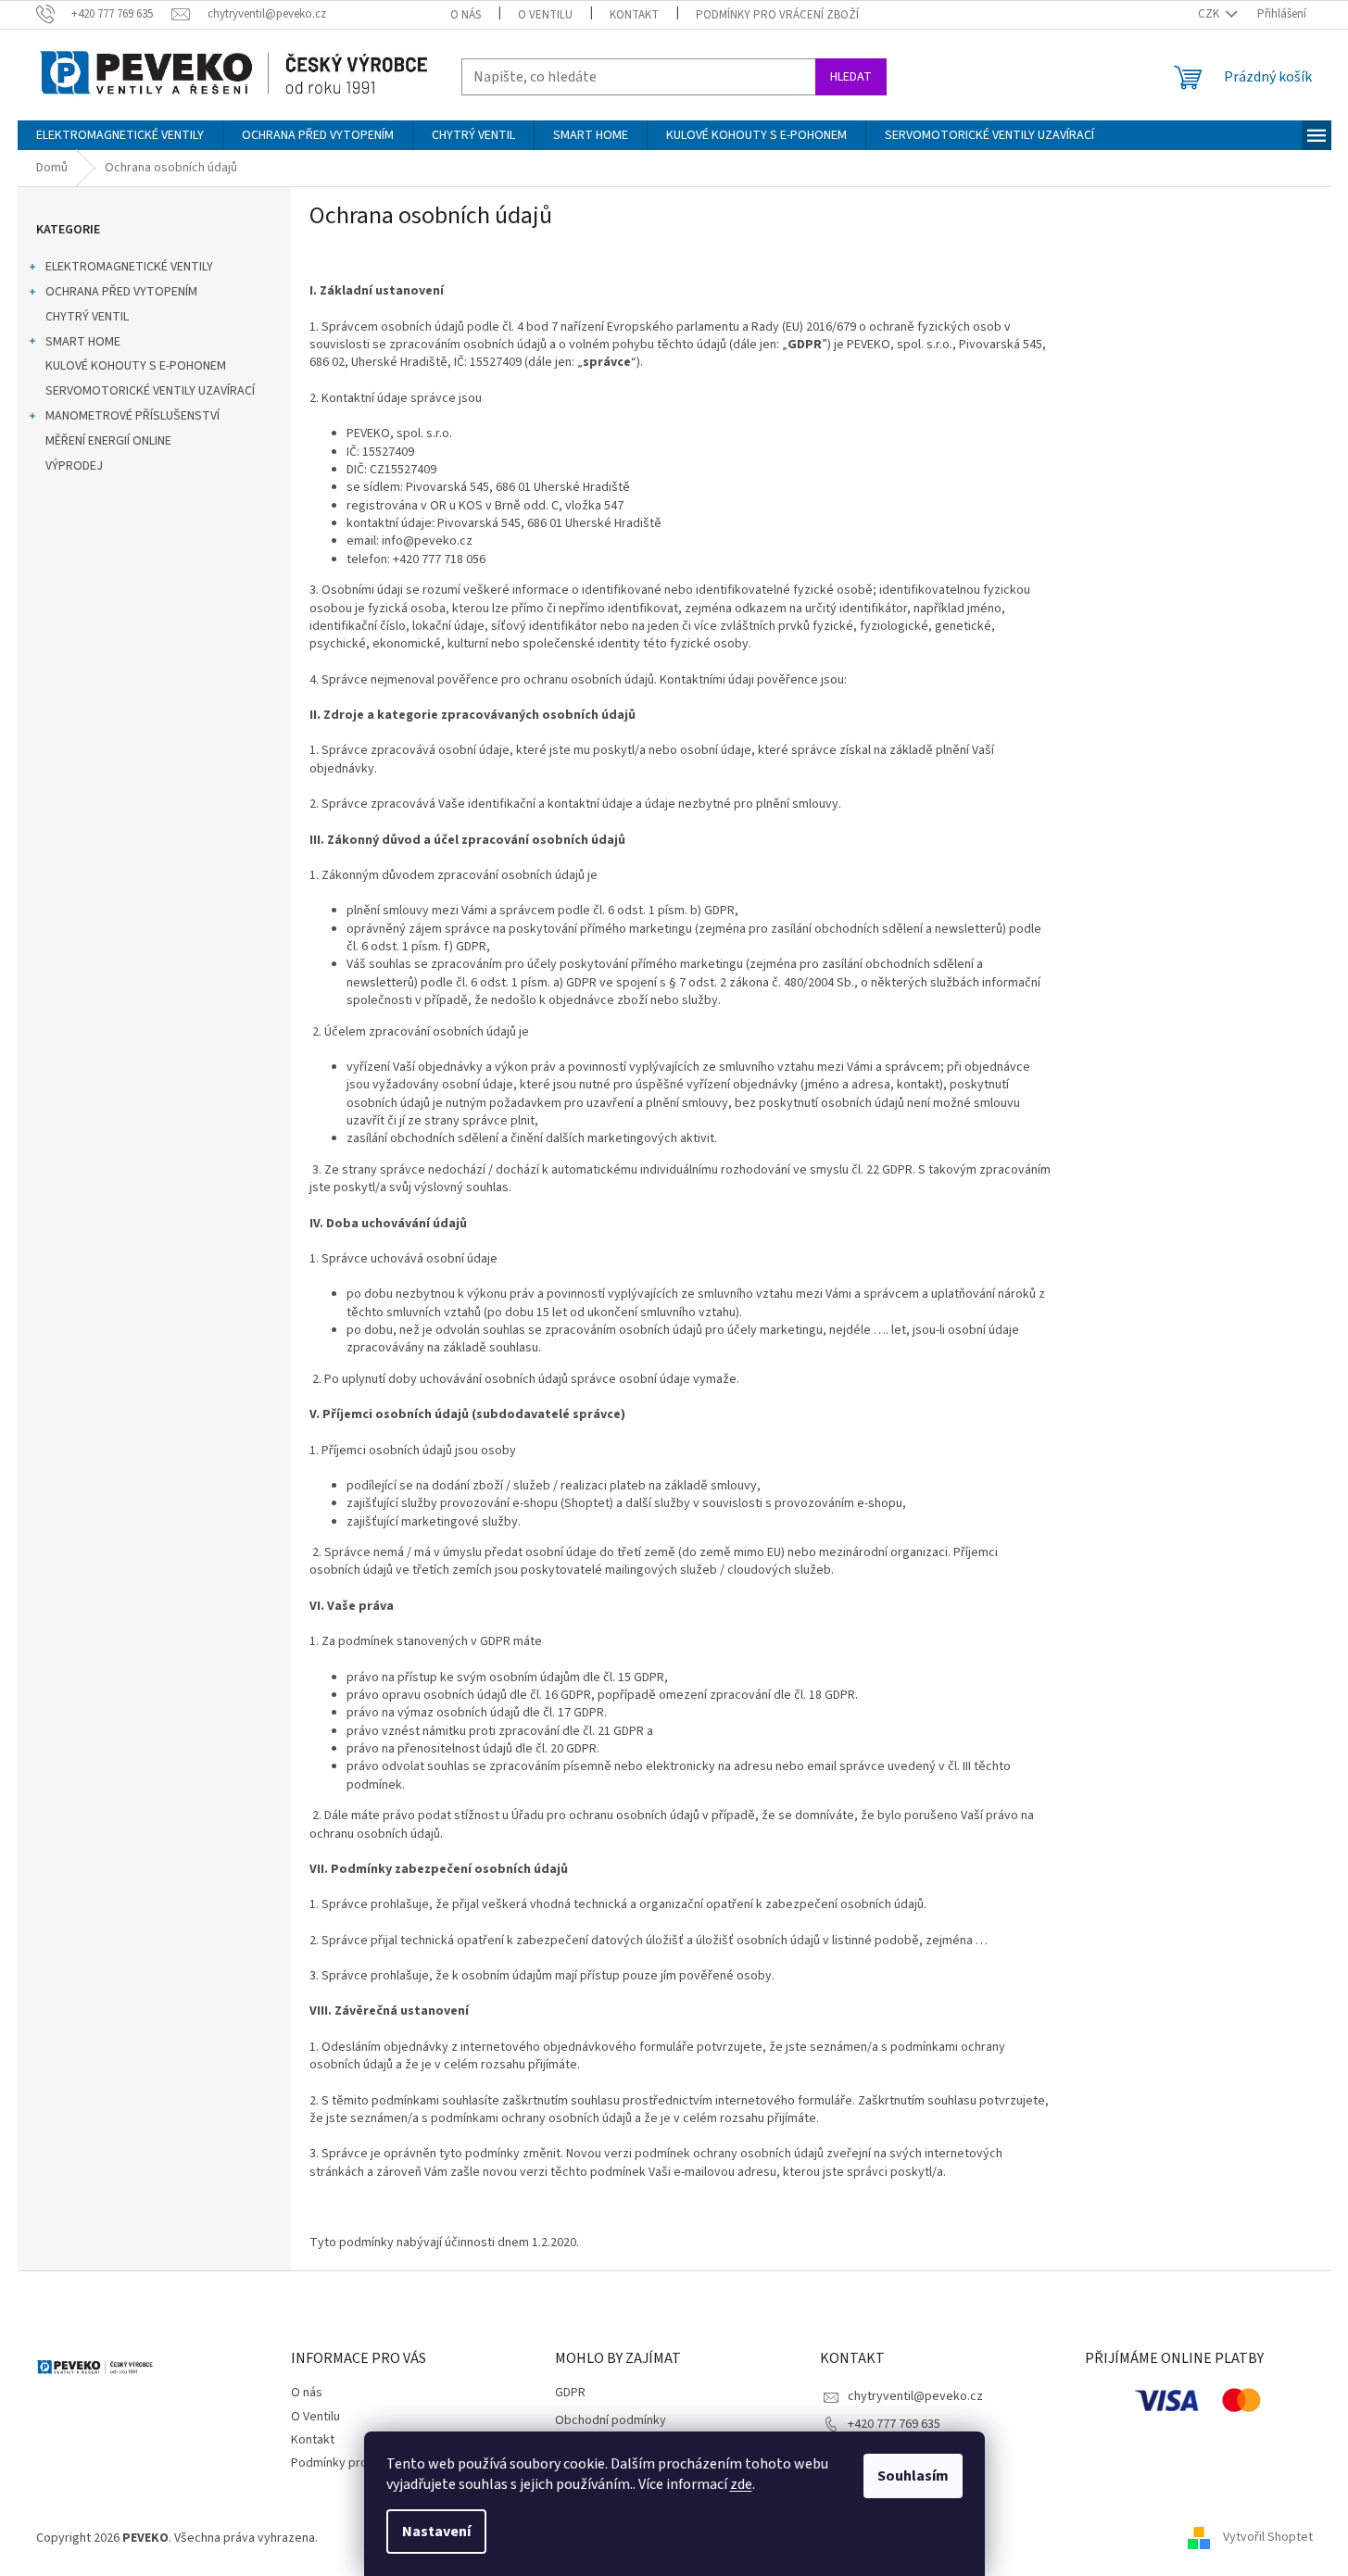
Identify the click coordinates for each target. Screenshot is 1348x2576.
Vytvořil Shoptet (1268, 2538)
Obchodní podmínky (611, 2421)
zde (741, 2484)
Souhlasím (913, 2476)
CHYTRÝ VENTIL (87, 317)
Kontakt (634, 15)
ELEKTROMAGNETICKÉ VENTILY (129, 267)
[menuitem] (120, 135)
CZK (1210, 14)
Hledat (851, 77)
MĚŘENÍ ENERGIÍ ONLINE (108, 441)
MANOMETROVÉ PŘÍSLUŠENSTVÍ (132, 416)
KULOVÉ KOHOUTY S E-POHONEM (136, 366)
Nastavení (436, 2532)
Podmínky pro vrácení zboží (777, 15)
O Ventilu (545, 15)
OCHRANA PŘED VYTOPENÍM (121, 292)
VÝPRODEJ (74, 466)
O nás (466, 15)
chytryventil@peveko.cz (915, 2396)
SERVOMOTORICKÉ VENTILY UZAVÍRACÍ (150, 391)
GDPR (570, 2393)
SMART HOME (83, 342)
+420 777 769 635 (894, 2424)
